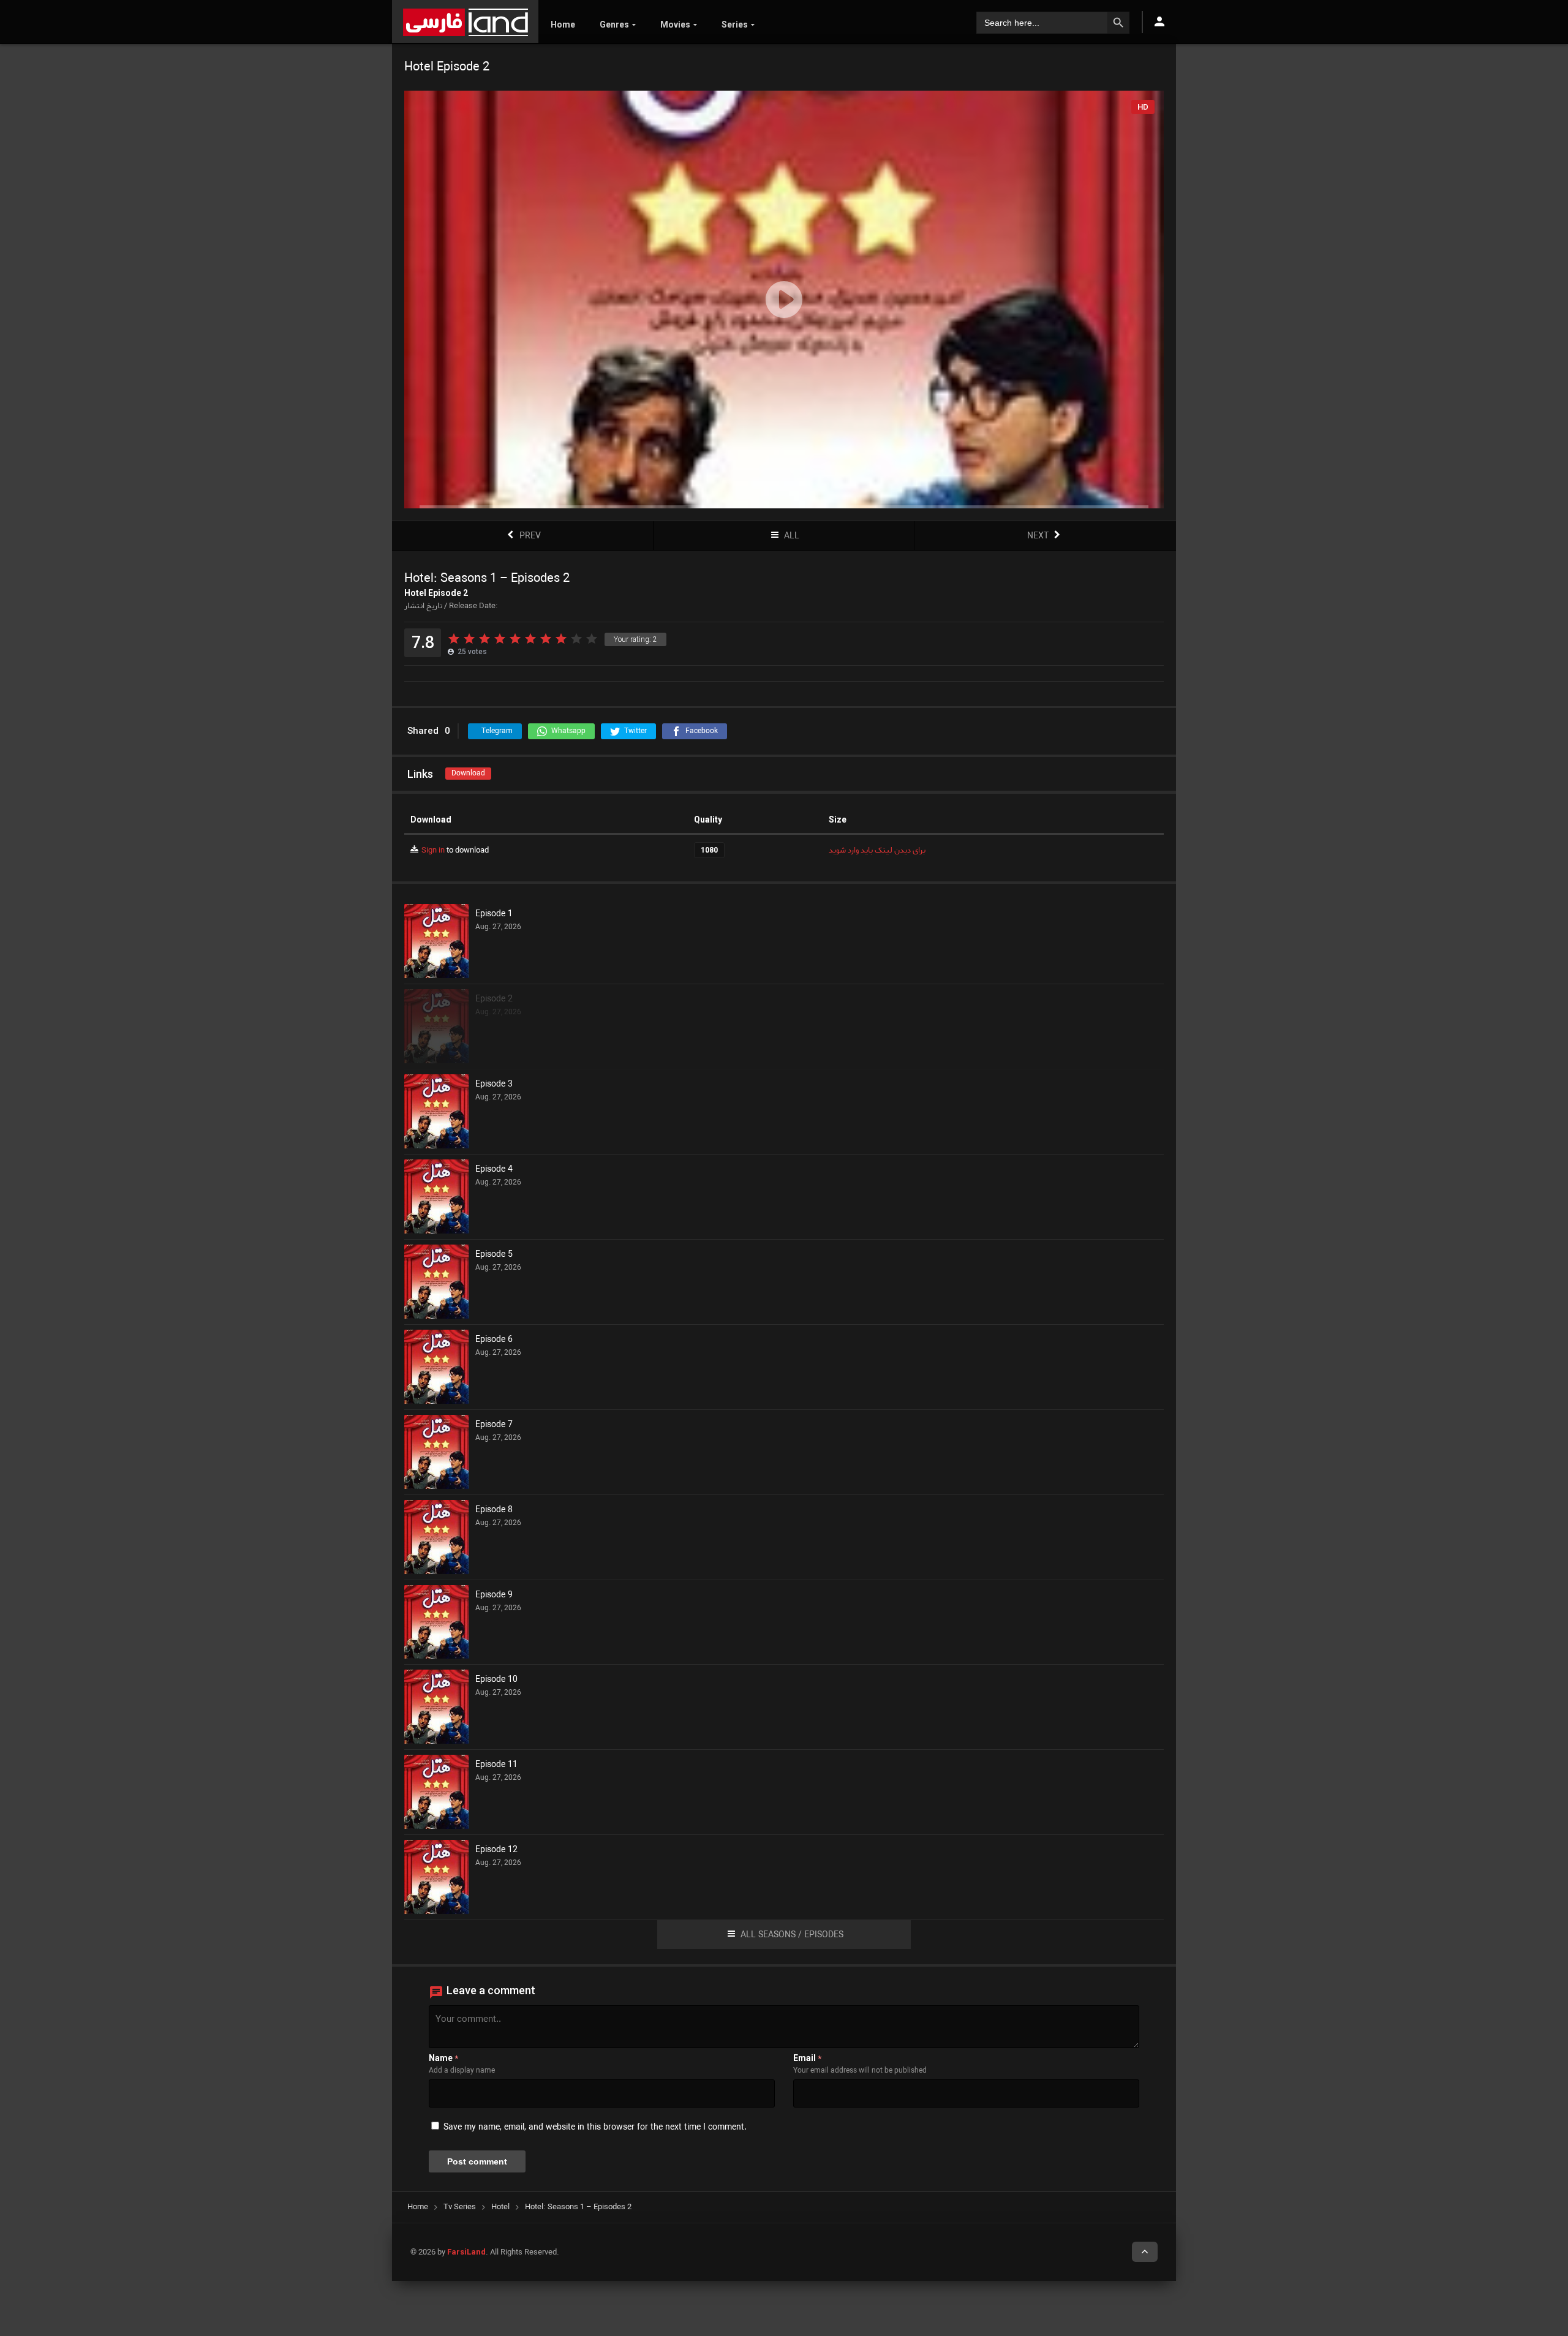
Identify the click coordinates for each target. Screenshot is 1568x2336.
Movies (675, 24)
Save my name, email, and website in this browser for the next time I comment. (595, 2127)
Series (735, 24)
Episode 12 (496, 1850)
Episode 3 (494, 1085)
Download (468, 773)
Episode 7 (494, 1425)
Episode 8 (494, 1510)
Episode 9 (494, 1596)
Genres (614, 24)
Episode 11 (496, 1765)
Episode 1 (494, 914)
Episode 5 (494, 1255)
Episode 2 (494, 1000)
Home (563, 24)
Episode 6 (494, 1340)
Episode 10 (496, 1680)
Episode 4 (494, 1170)
